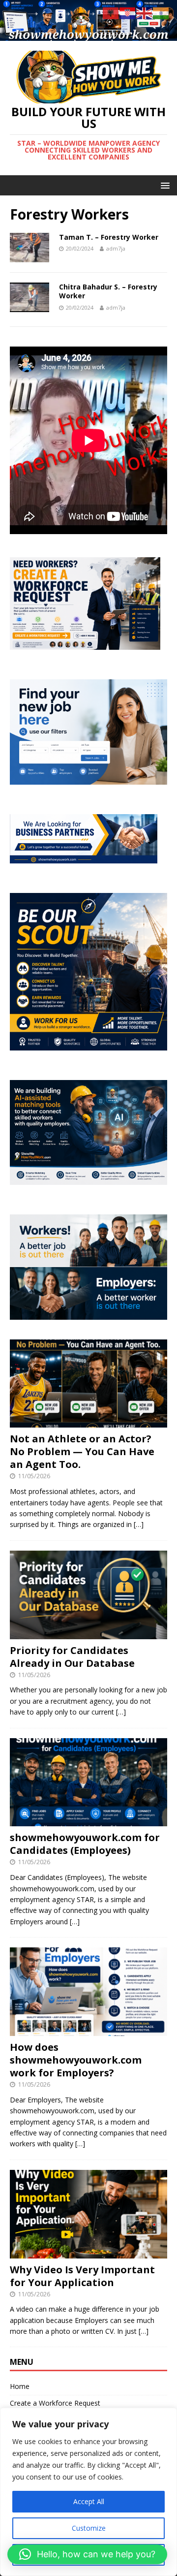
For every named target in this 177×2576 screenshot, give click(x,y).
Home (20, 2386)
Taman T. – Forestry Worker (109, 237)
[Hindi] (161, 13)
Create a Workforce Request (55, 2403)
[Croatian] (128, 13)
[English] (145, 13)
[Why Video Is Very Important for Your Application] (88, 2252)
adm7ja (116, 248)
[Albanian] (111, 13)
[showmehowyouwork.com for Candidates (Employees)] (88, 1821)
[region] (88, 2492)
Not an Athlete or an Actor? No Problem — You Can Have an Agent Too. (82, 1451)
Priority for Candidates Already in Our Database (72, 1657)
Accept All (89, 2501)
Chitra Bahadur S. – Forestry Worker (108, 291)
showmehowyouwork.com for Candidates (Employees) (85, 1844)
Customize (89, 2528)
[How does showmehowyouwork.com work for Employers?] (88, 2030)
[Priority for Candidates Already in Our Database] (88, 1633)
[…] (139, 1524)
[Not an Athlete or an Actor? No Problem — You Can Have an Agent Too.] (88, 1422)
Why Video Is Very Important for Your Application (82, 2276)
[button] (87, 2554)
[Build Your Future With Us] (88, 35)
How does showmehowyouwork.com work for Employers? (76, 2060)
